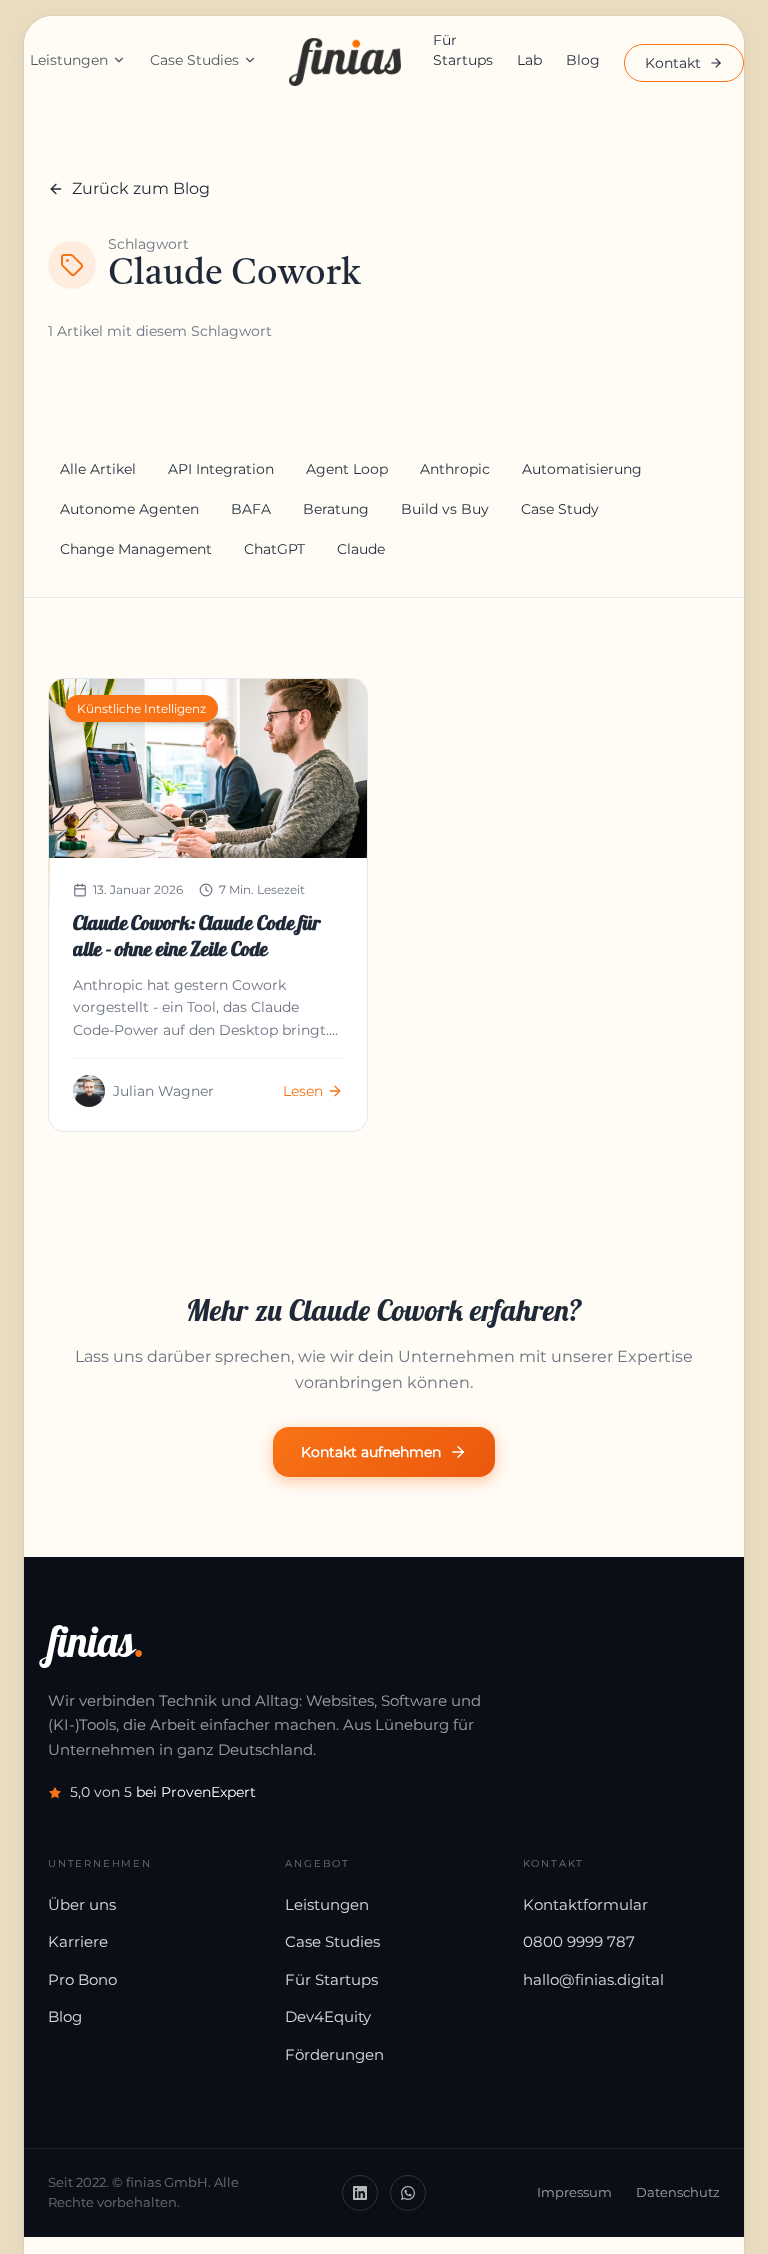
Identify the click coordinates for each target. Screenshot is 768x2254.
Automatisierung (582, 469)
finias (96, 1642)
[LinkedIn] (360, 2193)
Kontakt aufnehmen (371, 1452)
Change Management (136, 549)
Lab (529, 60)
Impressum (574, 2192)
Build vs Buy (445, 509)
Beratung (336, 509)
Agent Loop (347, 469)
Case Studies (194, 60)
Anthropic (455, 469)
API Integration (221, 469)
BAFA (251, 509)
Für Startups (463, 50)
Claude (361, 549)
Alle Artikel (98, 469)
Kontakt (673, 63)
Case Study (560, 509)
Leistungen (69, 60)
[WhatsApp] (408, 2193)
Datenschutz (678, 2192)
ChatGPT (274, 549)
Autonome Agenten (129, 509)
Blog (583, 60)
